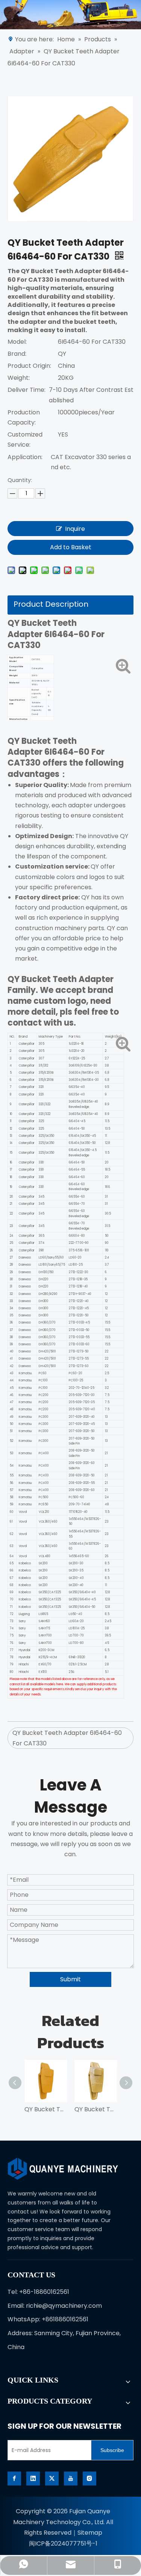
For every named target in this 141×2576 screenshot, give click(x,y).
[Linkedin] (33, 2479)
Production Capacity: (24, 417)
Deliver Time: (27, 390)
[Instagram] (89, 2479)
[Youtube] (71, 2479)
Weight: (19, 378)
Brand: (17, 354)
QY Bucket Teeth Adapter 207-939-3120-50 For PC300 (96, 2109)
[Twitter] (52, 2479)
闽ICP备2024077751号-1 (63, 2544)
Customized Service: (25, 440)
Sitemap (90, 2533)
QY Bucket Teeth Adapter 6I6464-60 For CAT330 (67, 1738)
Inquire (75, 529)
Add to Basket (71, 547)
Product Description (51, 604)
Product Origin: (29, 366)
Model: (17, 342)
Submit (70, 1979)
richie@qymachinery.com (64, 2306)
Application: (25, 457)
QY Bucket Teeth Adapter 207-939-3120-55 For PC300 (46, 2109)
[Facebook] (14, 2479)
